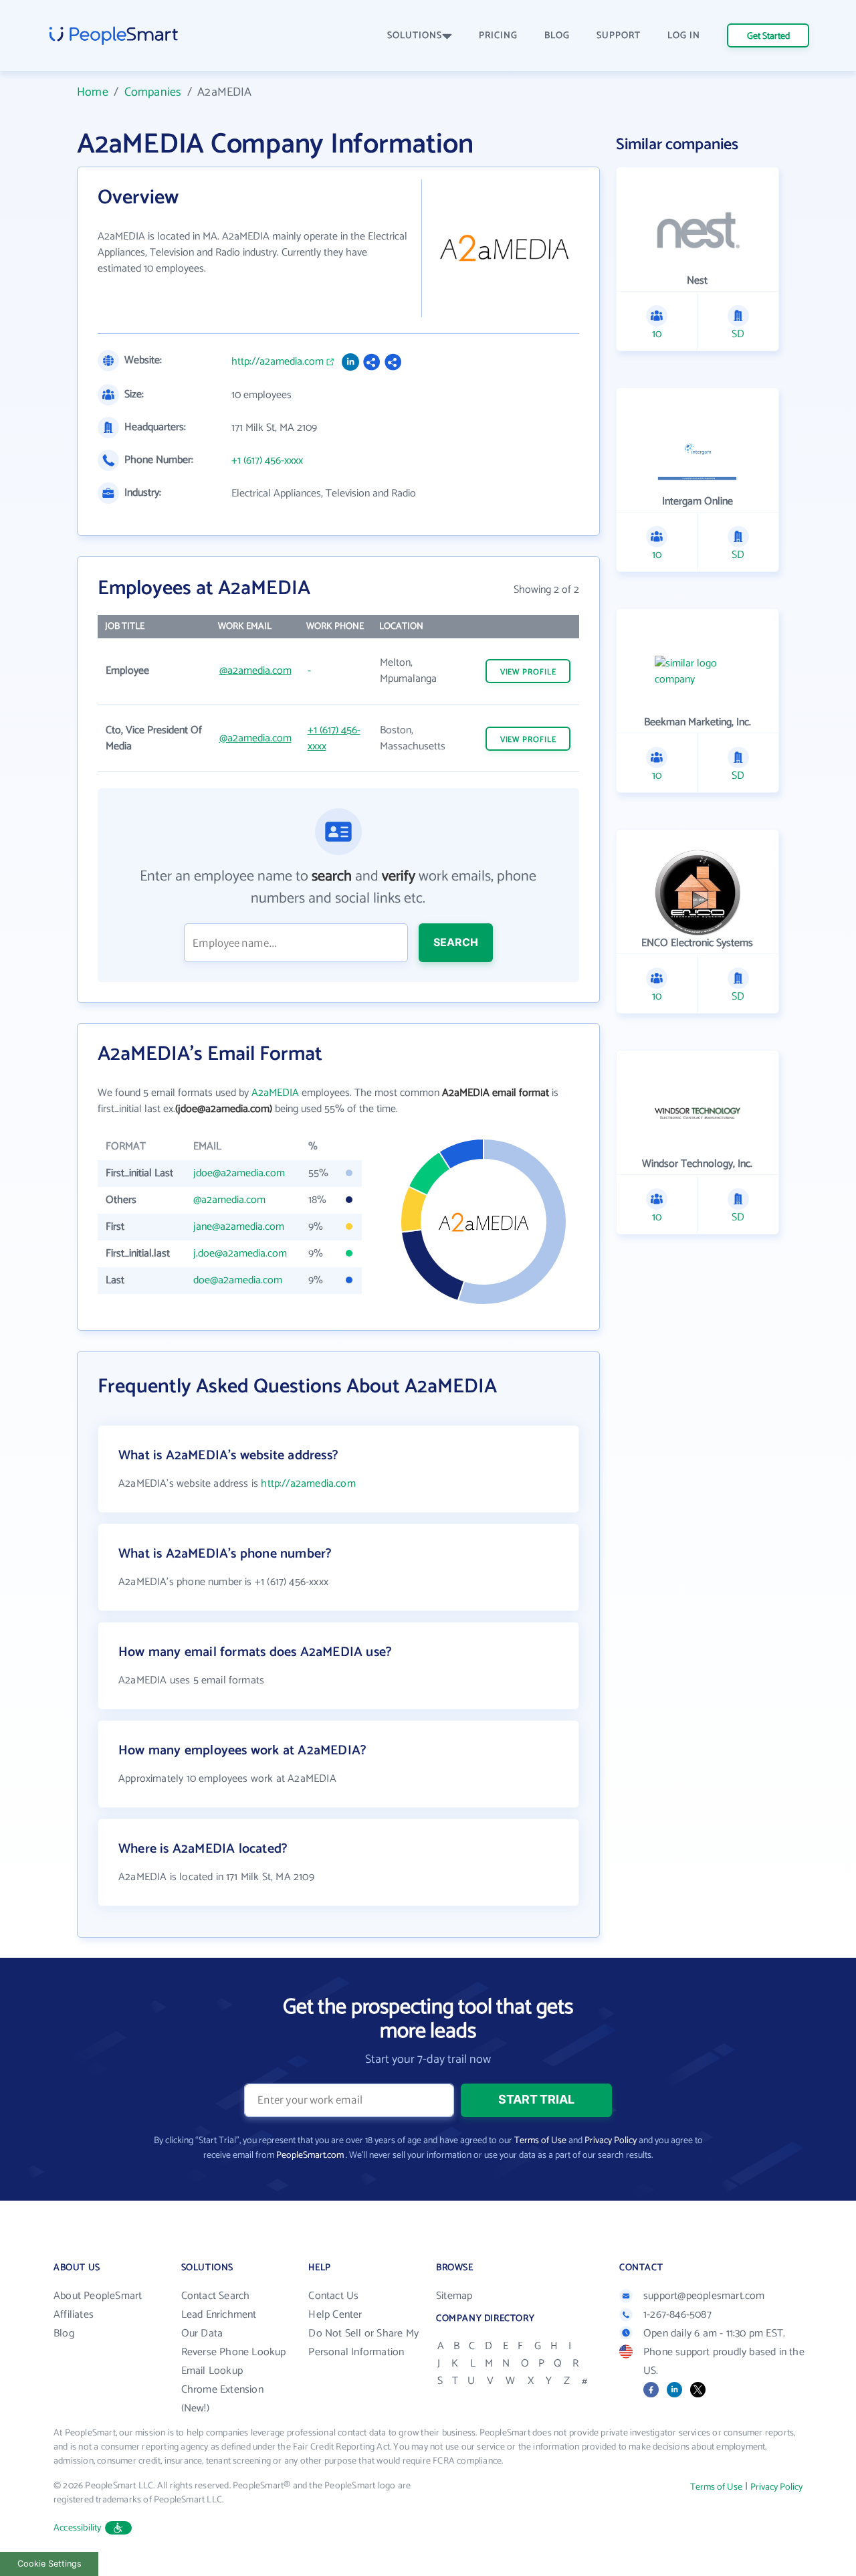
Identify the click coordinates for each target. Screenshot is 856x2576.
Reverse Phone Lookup (234, 2352)
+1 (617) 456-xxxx (267, 461)
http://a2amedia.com (278, 362)
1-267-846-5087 (677, 2315)
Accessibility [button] (78, 2528)
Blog (64, 2333)
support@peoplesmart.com (704, 2296)
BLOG (557, 36)
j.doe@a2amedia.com (240, 1254)
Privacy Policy (611, 2141)
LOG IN (684, 36)
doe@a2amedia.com (238, 1280)
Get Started (768, 36)
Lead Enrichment (219, 2315)
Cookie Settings (49, 2564)
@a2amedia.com (255, 671)
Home (93, 92)
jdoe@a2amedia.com (239, 1173)
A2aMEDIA (275, 1093)
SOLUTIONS (415, 36)
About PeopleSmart (98, 2296)
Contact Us (333, 2296)
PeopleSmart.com (310, 2155)
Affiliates (74, 2315)
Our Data (202, 2333)
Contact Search (216, 2296)
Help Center (335, 2315)
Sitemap (454, 2296)
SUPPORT (619, 36)
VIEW (528, 672)
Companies (153, 92)
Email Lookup (212, 2371)
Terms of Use (540, 2141)
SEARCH (456, 942)
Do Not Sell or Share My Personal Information (363, 2343)
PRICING (498, 36)
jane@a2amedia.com (239, 1227)
